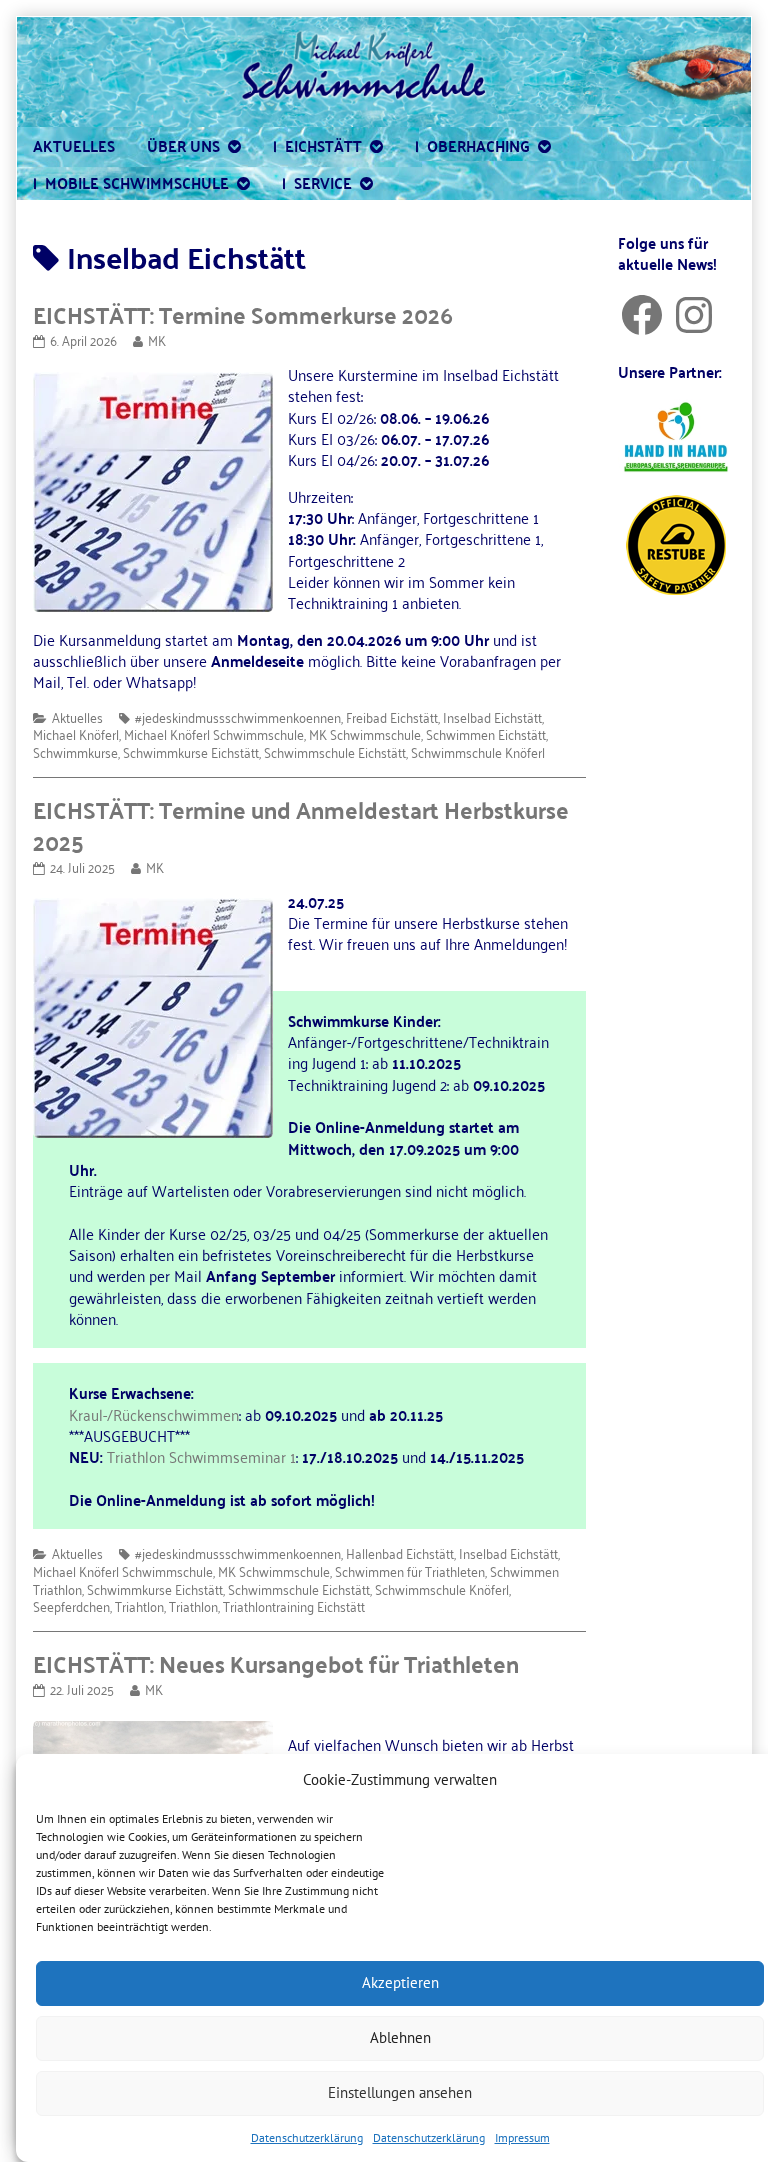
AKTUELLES (74, 145)
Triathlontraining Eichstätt (294, 1605)
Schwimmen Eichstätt (486, 733)
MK (156, 339)
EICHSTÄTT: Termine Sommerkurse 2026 (243, 314)
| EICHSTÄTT (317, 145)
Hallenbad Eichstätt (400, 1552)
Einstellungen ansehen (400, 2092)
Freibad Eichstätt (392, 716)
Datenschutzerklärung (307, 2137)
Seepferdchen (71, 1605)
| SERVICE (317, 182)
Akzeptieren (400, 1982)
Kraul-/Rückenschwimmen (154, 1414)
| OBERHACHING (472, 145)
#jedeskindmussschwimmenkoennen (238, 716)
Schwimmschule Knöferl (478, 751)
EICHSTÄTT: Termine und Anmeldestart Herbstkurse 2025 (301, 825)
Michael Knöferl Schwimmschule (214, 733)
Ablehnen (400, 2037)
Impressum (522, 2137)
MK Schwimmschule (365, 733)
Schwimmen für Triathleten (410, 1570)
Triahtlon (139, 1605)
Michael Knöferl (76, 733)
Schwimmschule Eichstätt (335, 751)
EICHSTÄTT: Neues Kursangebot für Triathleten (276, 1663)
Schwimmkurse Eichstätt (191, 751)
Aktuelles (77, 716)
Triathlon (193, 1605)
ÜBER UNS (183, 145)
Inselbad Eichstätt (492, 716)
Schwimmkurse (75, 751)
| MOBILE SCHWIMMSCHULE (131, 182)
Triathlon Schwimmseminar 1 (201, 1456)
